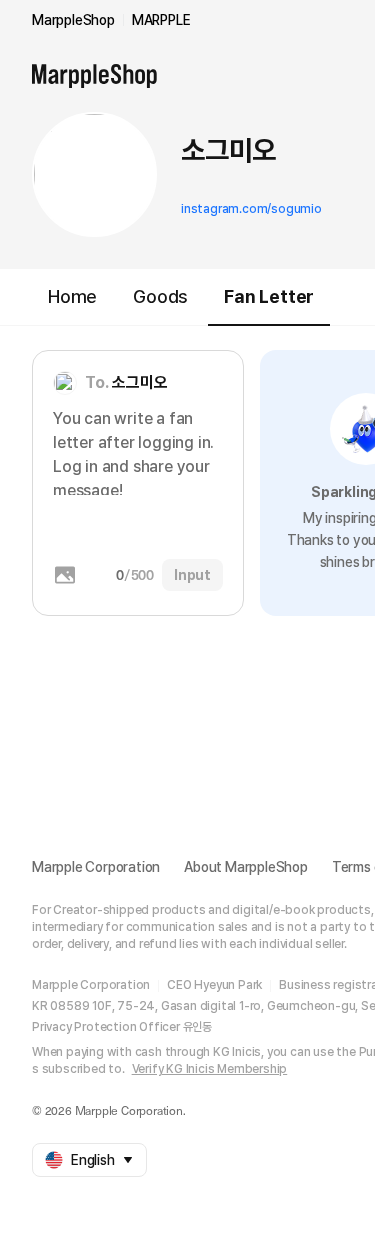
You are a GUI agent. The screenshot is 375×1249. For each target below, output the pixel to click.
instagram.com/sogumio (251, 209)
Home (72, 296)
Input (192, 575)
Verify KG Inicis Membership (210, 1069)
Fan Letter (269, 296)
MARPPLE (161, 20)
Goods (160, 296)
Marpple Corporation (96, 867)
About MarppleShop (246, 867)
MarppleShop (73, 20)
